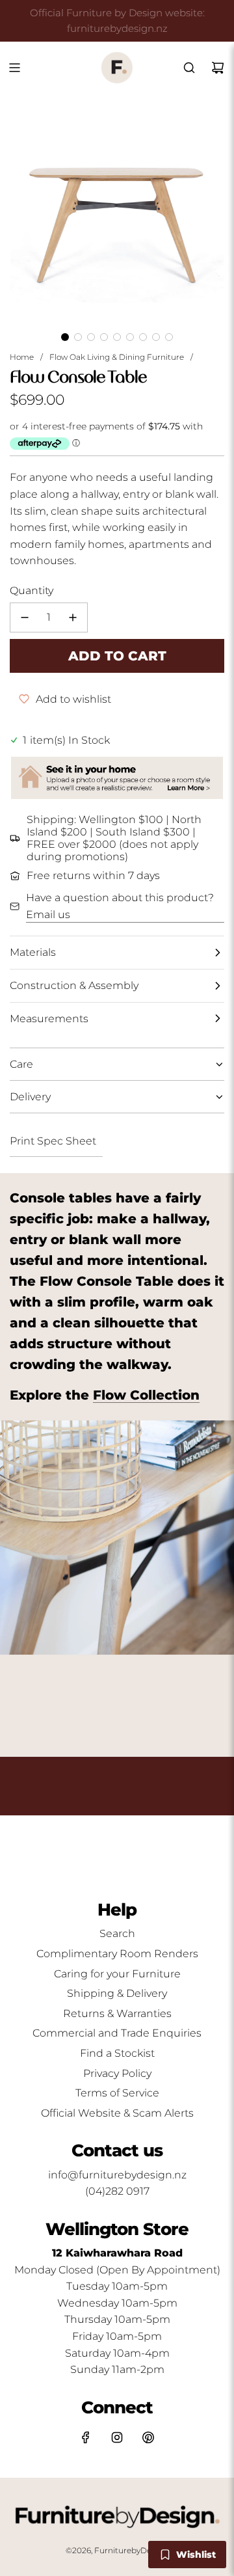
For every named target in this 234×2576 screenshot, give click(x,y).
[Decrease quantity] (25, 617)
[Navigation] (14, 68)
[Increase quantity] (73, 617)
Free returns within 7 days (93, 875)
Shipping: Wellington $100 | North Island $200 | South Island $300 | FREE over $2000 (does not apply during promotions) (114, 838)
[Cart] (218, 68)
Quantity (32, 590)
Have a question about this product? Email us (120, 906)
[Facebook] (86, 2437)
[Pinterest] (148, 2437)
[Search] (189, 68)
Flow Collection (146, 1395)
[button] (65, 337)
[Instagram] (117, 2437)
